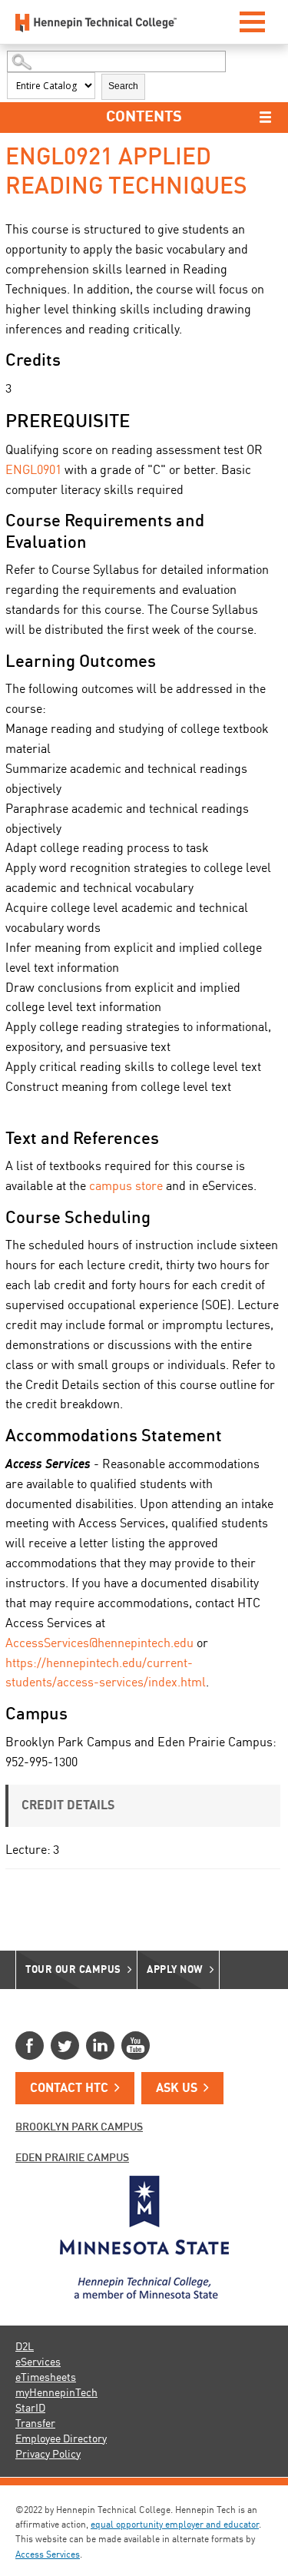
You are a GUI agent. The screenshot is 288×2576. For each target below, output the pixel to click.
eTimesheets (46, 2378)
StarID (30, 2409)
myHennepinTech (56, 2393)
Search (123, 86)
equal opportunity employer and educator (175, 2525)
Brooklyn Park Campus (79, 2127)
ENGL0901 (33, 471)
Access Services (48, 2555)
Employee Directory (61, 2439)
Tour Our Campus (73, 1970)
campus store (126, 1187)
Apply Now (175, 1970)
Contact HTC (69, 2089)
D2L (25, 2347)
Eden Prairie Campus (72, 2158)
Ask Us (177, 2089)
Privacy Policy (48, 2455)
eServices (38, 2362)
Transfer (35, 2424)
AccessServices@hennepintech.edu (99, 1644)
